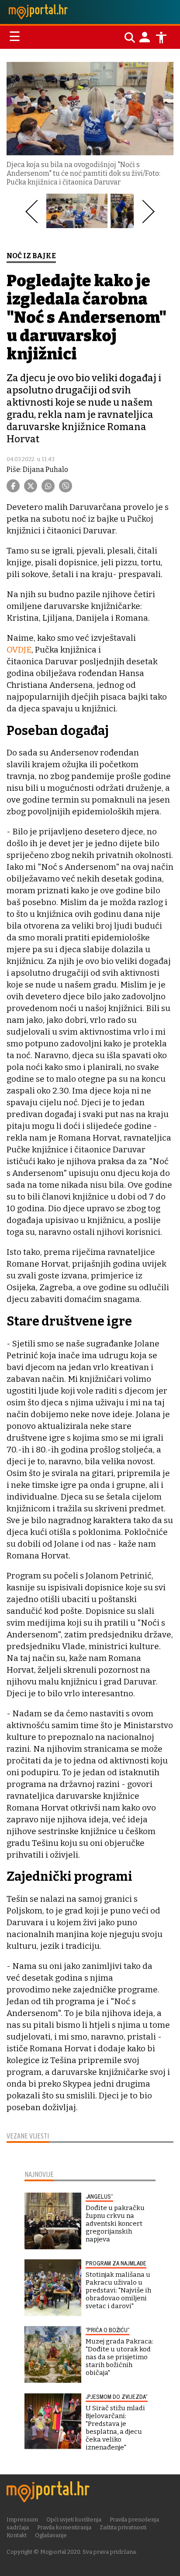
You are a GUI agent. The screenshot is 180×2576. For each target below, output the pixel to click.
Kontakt (17, 2535)
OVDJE (19, 650)
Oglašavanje (51, 2535)
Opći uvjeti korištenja (74, 2520)
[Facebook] (13, 486)
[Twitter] (31, 486)
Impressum (22, 2520)
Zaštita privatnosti (123, 2527)
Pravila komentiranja (64, 2527)
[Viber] (66, 486)
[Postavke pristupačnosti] (161, 38)
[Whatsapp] (48, 486)
